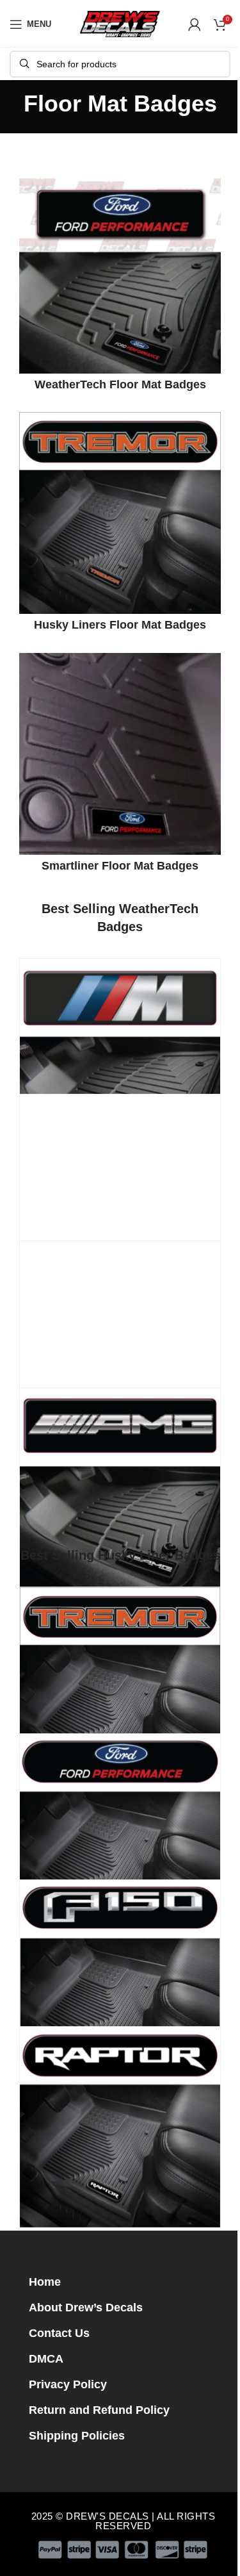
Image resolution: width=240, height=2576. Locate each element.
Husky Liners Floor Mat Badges (120, 625)
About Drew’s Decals (86, 2308)
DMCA (46, 2359)
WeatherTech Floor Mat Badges (120, 384)
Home (45, 2282)
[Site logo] (120, 23)
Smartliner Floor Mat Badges (120, 866)
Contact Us (59, 2333)
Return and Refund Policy (99, 2410)
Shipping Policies (77, 2436)
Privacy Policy (68, 2384)
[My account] (195, 24)
